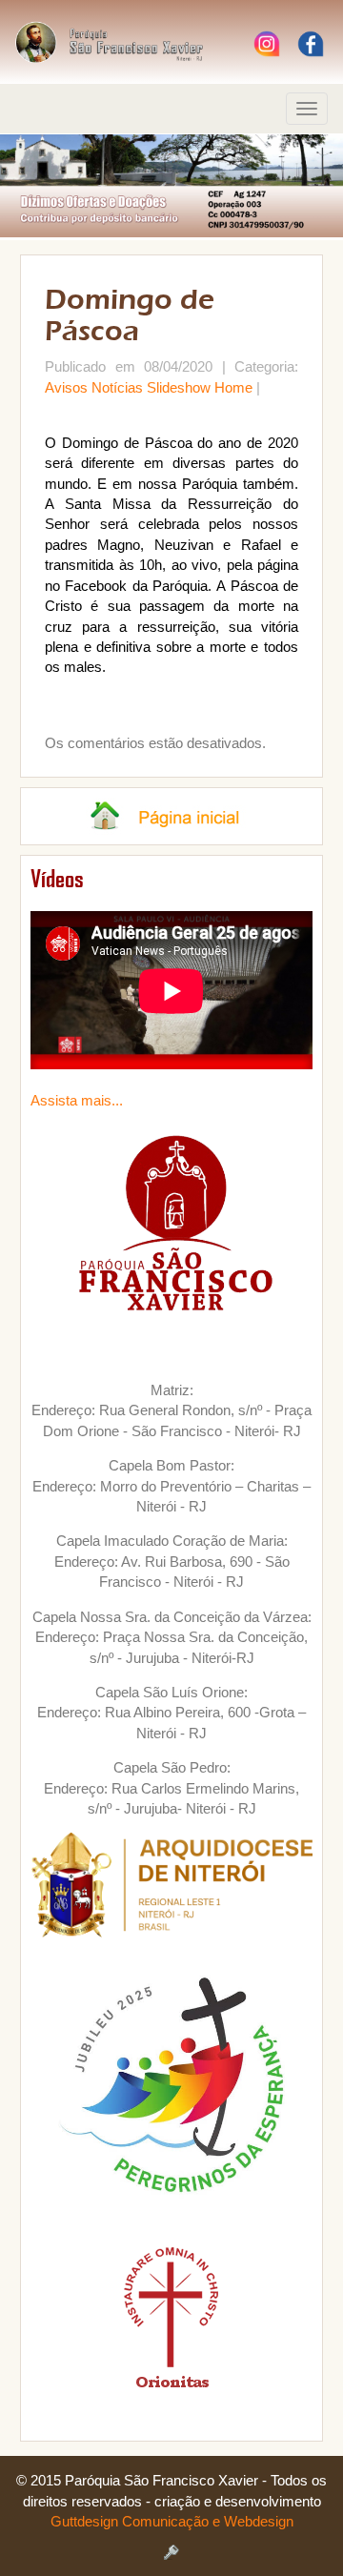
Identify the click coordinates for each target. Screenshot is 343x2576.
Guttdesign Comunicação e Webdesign (172, 2521)
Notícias (117, 387)
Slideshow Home (200, 387)
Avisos (66, 387)
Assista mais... (77, 1100)
